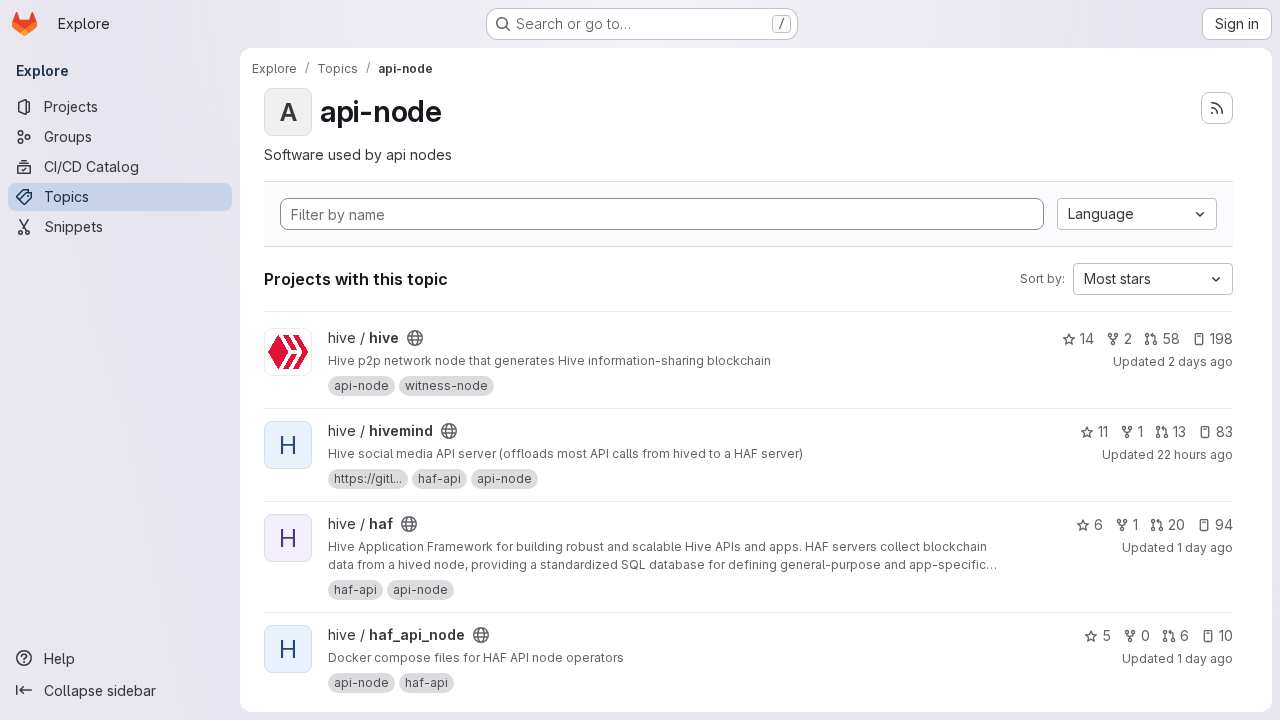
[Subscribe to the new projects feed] (1217, 108)
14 (1087, 338)
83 (1224, 431)
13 (1179, 431)
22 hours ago (1195, 454)
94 (1224, 524)
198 (1221, 338)
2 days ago (1200, 361)
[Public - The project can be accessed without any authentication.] (415, 338)
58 (1171, 338)
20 (1176, 524)
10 (1226, 635)
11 (1103, 431)
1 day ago (1205, 547)
